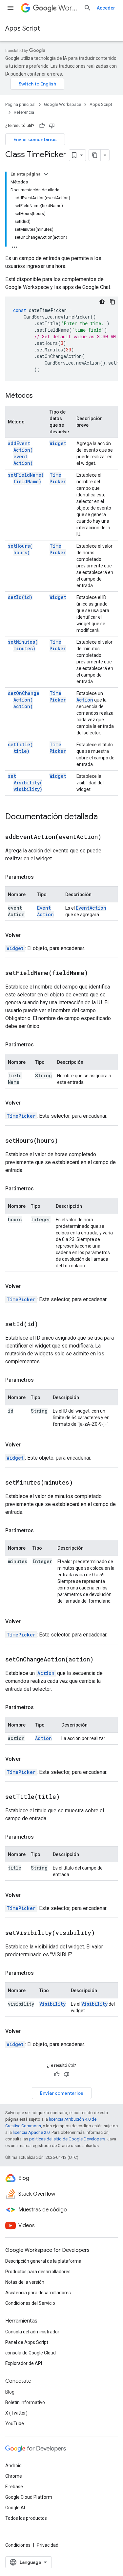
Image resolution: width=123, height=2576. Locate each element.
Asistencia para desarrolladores (38, 2293)
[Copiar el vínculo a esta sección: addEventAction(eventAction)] (110, 837)
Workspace (68, 8)
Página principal (20, 104)
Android (13, 2466)
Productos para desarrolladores (38, 2272)
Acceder (106, 8)
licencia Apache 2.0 (31, 2132)
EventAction (45, 911)
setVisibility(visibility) (25, 783)
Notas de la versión (25, 2282)
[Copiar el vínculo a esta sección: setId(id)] (46, 1324)
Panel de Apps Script (27, 2342)
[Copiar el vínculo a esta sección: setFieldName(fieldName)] (96, 973)
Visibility (52, 2004)
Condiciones (18, 2545)
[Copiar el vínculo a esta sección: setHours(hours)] (66, 1141)
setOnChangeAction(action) (24, 700)
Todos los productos (26, 2518)
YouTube (15, 2423)
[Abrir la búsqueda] (88, 8)
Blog (10, 2392)
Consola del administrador (32, 2332)
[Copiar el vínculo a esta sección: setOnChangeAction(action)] (102, 1660)
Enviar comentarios (35, 139)
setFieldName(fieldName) (26, 478)
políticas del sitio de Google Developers (67, 2139)
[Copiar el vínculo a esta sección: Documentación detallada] (104, 817)
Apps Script (23, 28)
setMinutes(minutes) (23, 645)
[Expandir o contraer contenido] (46, 174)
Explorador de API (24, 2363)
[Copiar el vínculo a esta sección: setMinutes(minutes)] (81, 1483)
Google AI (15, 2508)
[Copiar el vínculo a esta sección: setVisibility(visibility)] (103, 1933)
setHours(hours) (20, 549)
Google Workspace (62, 104)
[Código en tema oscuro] (102, 302)
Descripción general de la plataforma (43, 2261)
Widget (58, 443)
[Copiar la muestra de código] (113, 302)
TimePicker (58, 478)
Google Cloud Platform (29, 2497)
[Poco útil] (52, 126)
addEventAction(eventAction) (20, 453)
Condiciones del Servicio (30, 2303)
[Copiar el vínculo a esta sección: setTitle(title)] (68, 1797)
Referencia (24, 112)
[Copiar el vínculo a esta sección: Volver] (27, 935)
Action (85, 700)
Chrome (14, 2476)
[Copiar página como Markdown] (95, 155)
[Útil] (42, 126)
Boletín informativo (25, 2402)
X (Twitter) (16, 2413)
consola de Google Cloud (31, 2353)
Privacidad (48, 2545)
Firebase (14, 2487)
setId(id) (20, 597)
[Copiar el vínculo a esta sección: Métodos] (39, 396)
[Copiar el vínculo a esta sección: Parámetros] (40, 877)
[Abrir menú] (10, 8)
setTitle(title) (20, 748)
